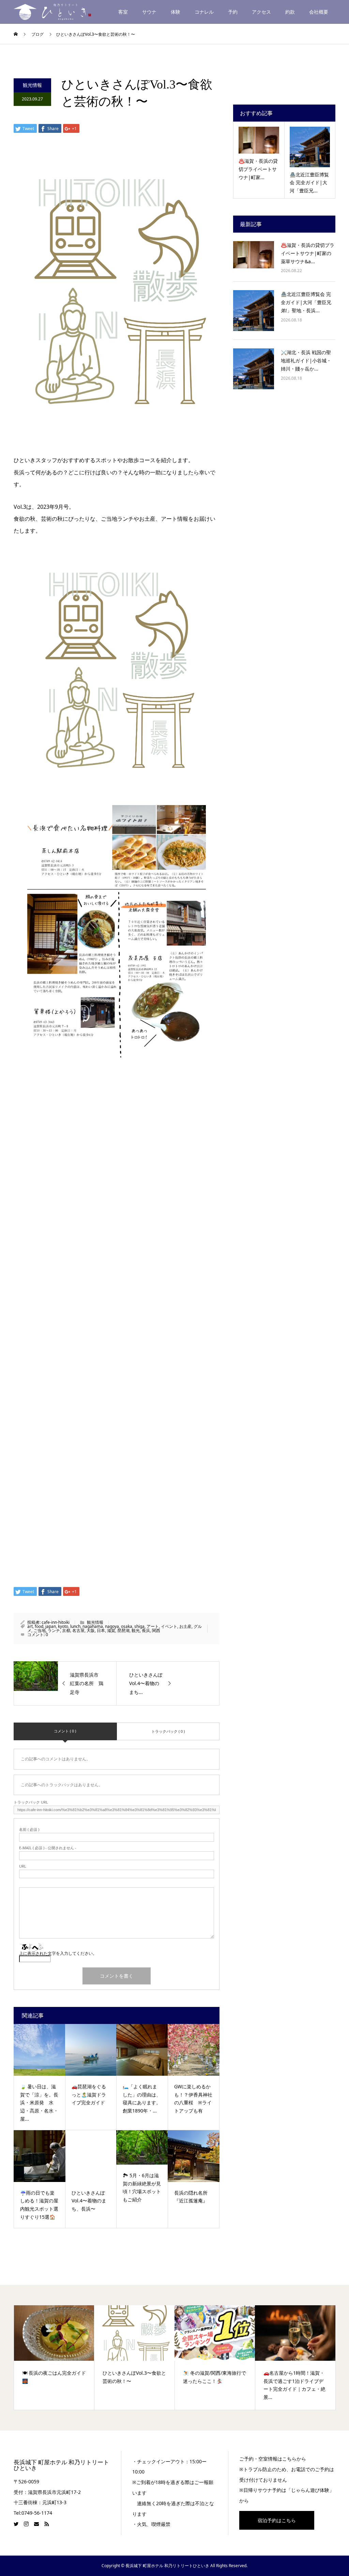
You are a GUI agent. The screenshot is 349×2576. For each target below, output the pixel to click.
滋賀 (111, 1630)
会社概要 (319, 12)
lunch (75, 1626)
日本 (101, 1630)
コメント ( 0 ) (65, 1731)
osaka (127, 1626)
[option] (54, 2358)
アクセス (261, 12)
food (39, 1626)
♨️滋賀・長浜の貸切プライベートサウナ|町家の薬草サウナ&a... (308, 253)
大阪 (91, 1630)
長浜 (146, 1630)
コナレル (204, 12)
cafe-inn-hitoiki (56, 1622)
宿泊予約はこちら (277, 2520)
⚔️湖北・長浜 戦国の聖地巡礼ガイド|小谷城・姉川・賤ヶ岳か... (306, 360)
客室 (123, 12)
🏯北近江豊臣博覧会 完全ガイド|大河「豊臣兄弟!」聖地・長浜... (306, 302)
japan (51, 1626)
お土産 (185, 1626)
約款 (290, 12)
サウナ (149, 12)
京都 (66, 1630)
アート (153, 1626)
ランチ (54, 1630)
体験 (176, 12)
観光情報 (32, 85)
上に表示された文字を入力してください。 (58, 1953)
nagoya (112, 1626)
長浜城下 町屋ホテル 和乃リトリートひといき (61, 2465)
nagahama (93, 1626)
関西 (156, 1630)
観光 (136, 1630)
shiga (139, 1626)
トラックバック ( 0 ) (168, 1731)
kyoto (63, 1626)
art (30, 1626)
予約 (233, 12)
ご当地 (40, 1630)
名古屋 (78, 1630)
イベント (169, 1626)
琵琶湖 (123, 1630)
